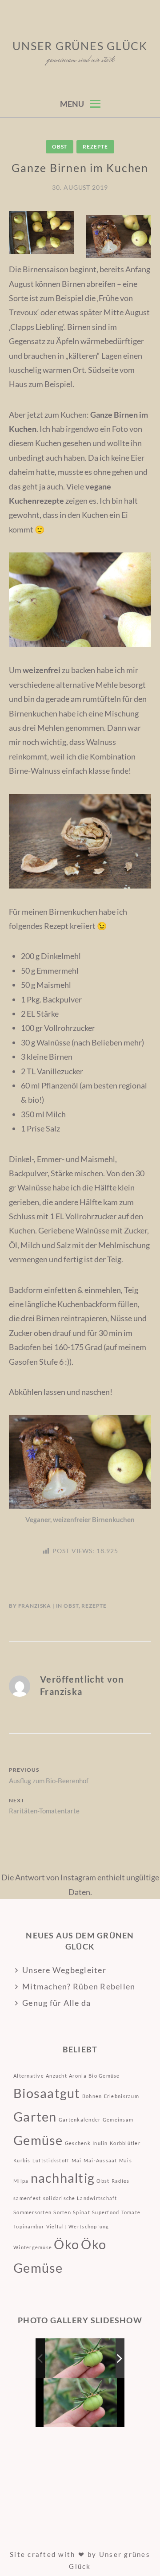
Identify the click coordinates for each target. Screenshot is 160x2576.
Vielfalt (56, 2226)
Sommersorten (32, 2212)
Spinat (82, 2212)
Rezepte (95, 147)
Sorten (62, 2212)
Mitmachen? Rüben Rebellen (79, 1986)
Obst (60, 147)
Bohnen (92, 2096)
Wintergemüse (33, 2247)
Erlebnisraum (122, 2096)
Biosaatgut (47, 2093)
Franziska (35, 1606)
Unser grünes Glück (80, 46)
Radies (121, 2181)
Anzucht (56, 2076)
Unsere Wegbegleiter (64, 1970)
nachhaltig (63, 2178)
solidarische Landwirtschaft (80, 2198)
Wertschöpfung (89, 2226)
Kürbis (22, 2160)
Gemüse (38, 2140)
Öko (66, 2244)
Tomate (131, 2212)
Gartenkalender (80, 2120)
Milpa (21, 2181)
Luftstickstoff (51, 2160)
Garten (35, 2116)
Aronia (78, 2076)
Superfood (106, 2212)
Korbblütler (125, 2143)
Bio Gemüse (104, 2076)
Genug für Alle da (56, 2003)
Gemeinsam (118, 2120)
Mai (77, 2160)
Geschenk (78, 2143)
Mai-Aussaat (100, 2160)
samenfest (27, 2198)
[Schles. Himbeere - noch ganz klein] (81, 2359)
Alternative (29, 2076)
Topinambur (29, 2226)
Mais (126, 2160)
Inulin (100, 2143)
